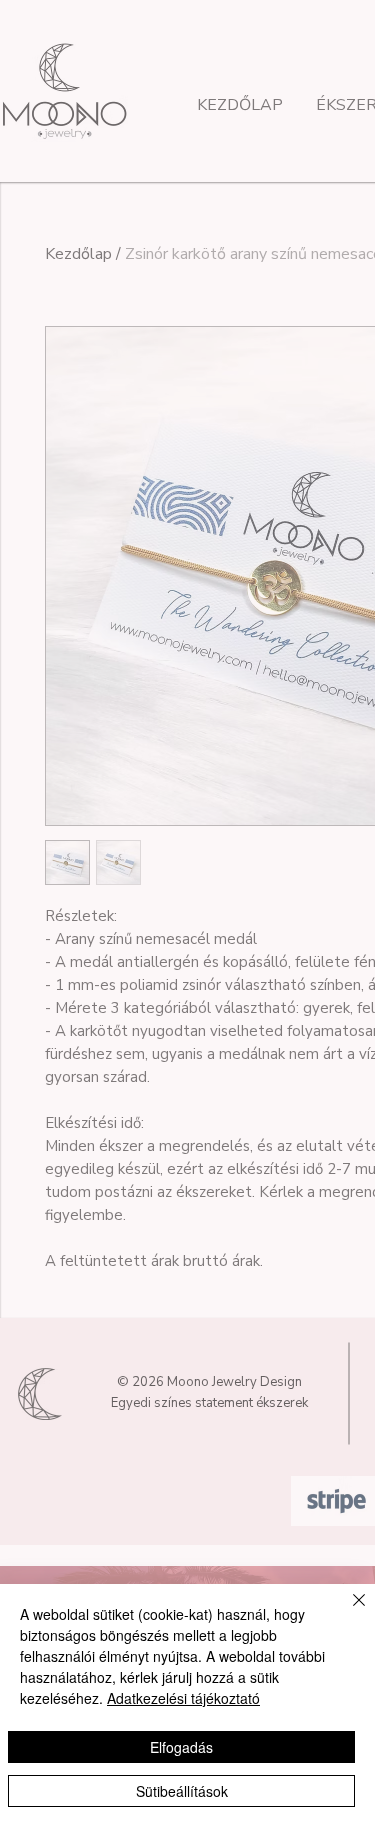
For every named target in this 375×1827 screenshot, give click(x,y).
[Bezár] (347, 1612)
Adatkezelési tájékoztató (183, 1698)
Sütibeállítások (182, 1791)
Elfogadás (181, 1747)
